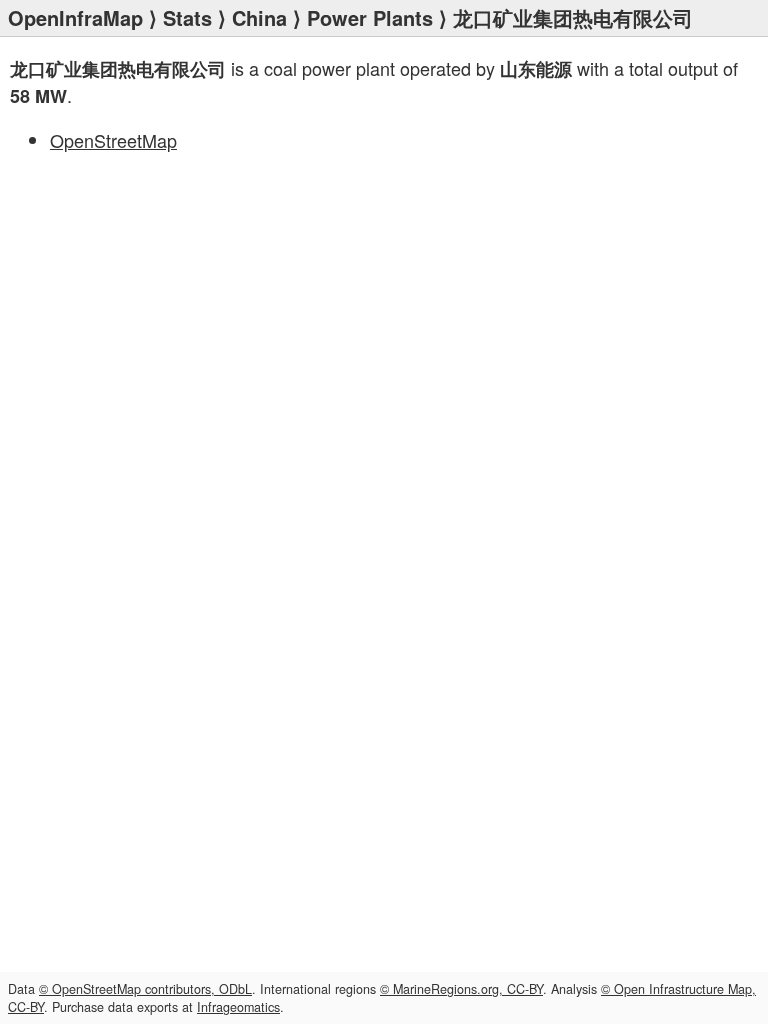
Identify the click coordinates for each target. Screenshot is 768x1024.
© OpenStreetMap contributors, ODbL (145, 989)
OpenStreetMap (113, 140)
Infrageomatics (238, 1007)
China (259, 17)
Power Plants (370, 17)
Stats (187, 17)
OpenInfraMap (75, 17)
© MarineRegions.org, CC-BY (461, 989)
